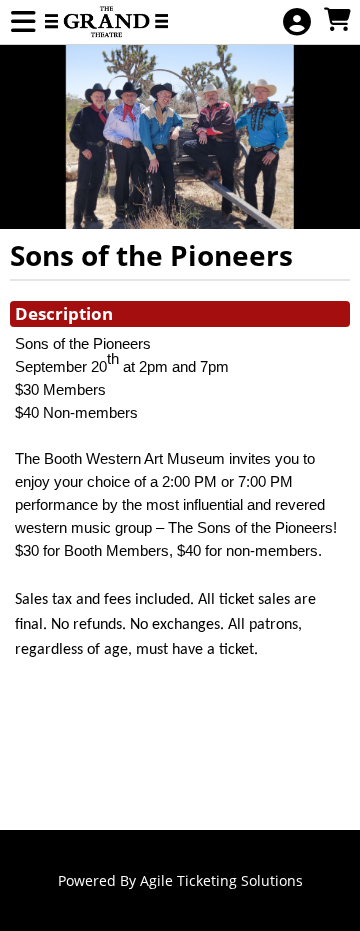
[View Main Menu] (23, 22)
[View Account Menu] (297, 22)
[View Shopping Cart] (337, 20)
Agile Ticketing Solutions (221, 880)
